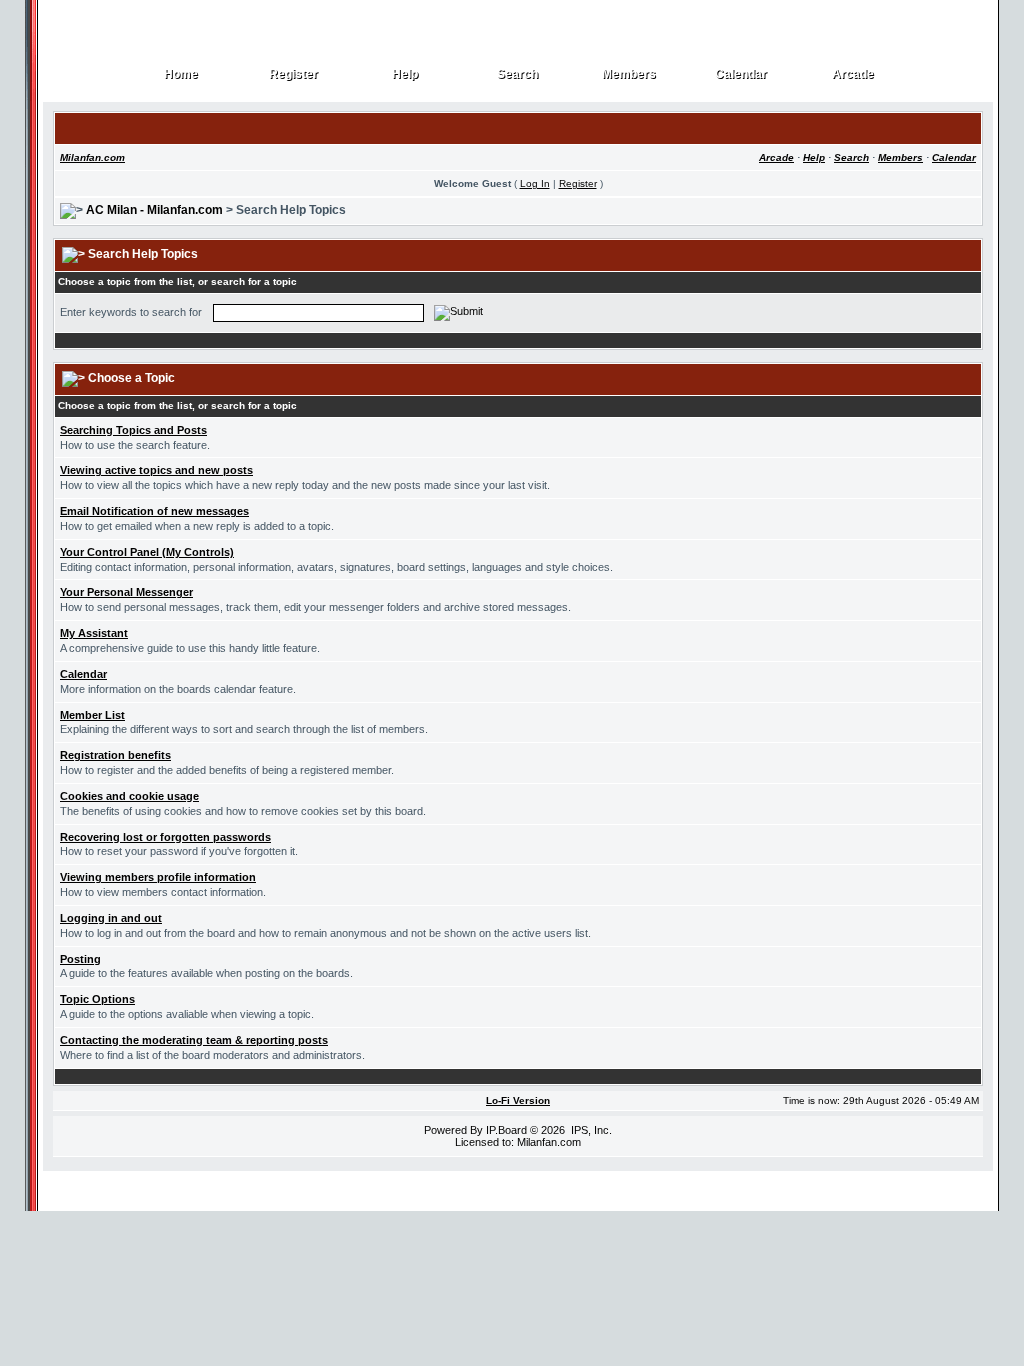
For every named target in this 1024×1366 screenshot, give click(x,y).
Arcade (853, 74)
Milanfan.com (92, 157)
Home (181, 74)
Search (518, 74)
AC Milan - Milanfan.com (154, 210)
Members (629, 74)
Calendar (741, 74)
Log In (535, 183)
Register (294, 74)
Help (405, 74)
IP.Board (506, 1130)
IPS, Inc (590, 1130)
